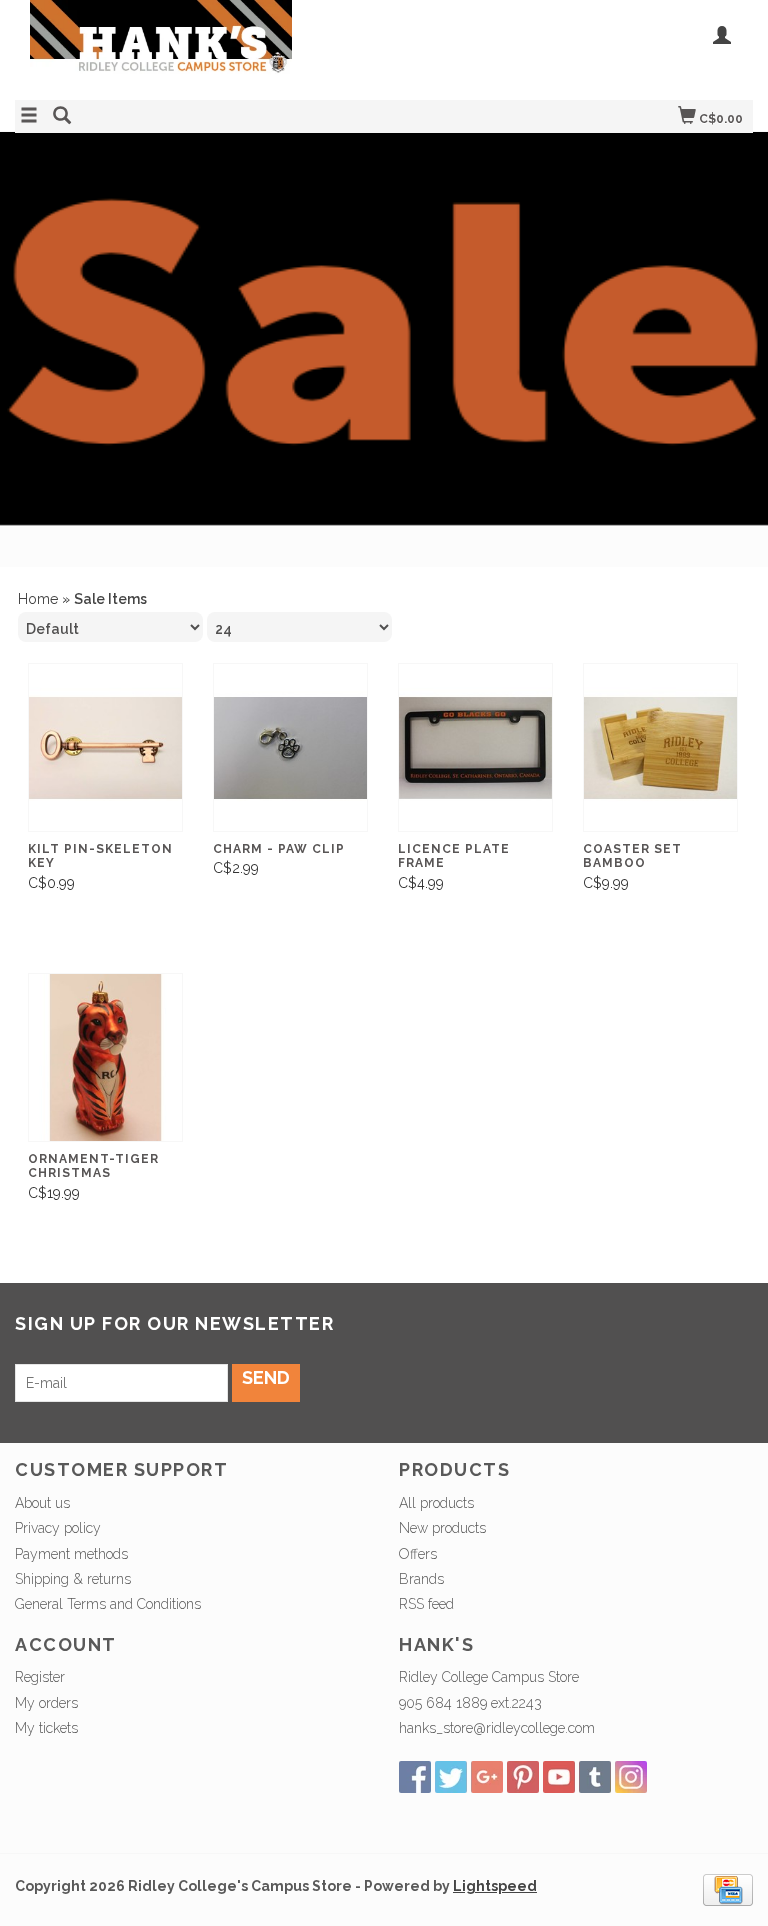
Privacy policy (58, 1528)
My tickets (46, 1728)
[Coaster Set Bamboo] (660, 747)
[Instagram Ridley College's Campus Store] (631, 1777)
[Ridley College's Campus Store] (199, 47)
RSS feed (426, 1604)
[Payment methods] (728, 1889)
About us (42, 1503)
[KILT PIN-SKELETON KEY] (105, 747)
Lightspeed (495, 1886)
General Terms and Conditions (108, 1604)
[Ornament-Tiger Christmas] (105, 1057)
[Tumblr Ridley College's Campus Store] (595, 1777)
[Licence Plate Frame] (475, 747)
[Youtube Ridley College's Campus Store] (559, 1777)
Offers (418, 1554)
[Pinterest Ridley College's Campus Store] (523, 1777)
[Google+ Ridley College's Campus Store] (487, 1777)
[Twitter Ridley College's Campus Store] (451, 1777)
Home (38, 599)
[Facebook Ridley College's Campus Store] (415, 1777)
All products (436, 1503)
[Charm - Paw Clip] (290, 747)
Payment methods (71, 1554)
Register (40, 1677)
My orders (46, 1703)
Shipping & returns (73, 1579)
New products (442, 1528)
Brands (421, 1579)
